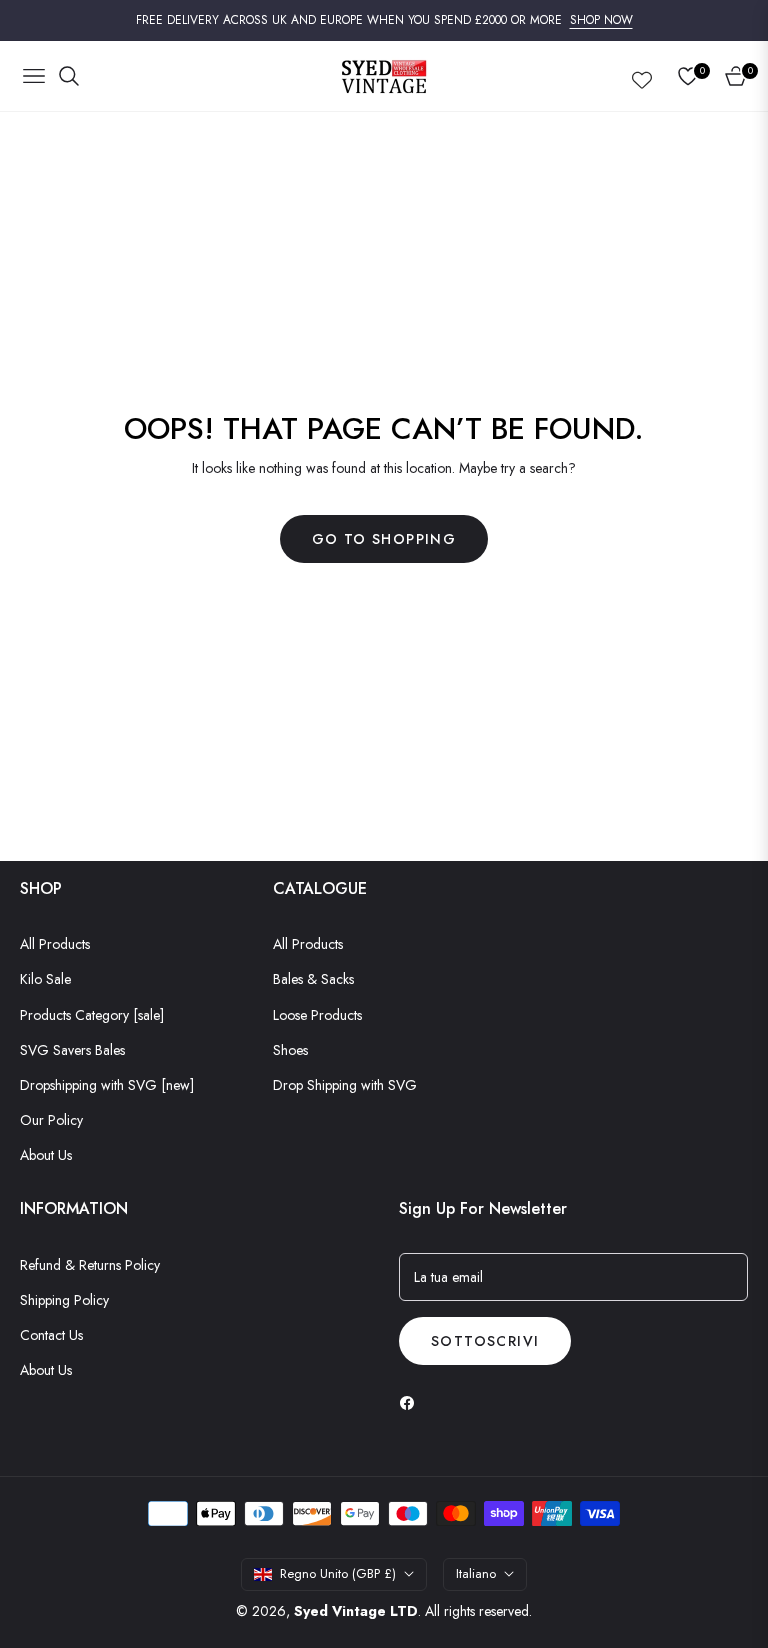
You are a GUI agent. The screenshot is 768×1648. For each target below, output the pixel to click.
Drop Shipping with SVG (345, 1085)
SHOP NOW (601, 20)
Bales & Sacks (313, 979)
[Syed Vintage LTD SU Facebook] (412, 1401)
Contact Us (51, 1335)
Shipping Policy (64, 1300)
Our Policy (51, 1120)
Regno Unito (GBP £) (338, 1573)
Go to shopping (384, 539)
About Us (46, 1155)
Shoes (290, 1050)
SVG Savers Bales (72, 1050)
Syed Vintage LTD (356, 1611)
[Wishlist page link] (642, 76)
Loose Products (317, 1015)
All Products (55, 944)
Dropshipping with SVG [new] (107, 1085)
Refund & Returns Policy (90, 1265)
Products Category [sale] (92, 1015)
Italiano (476, 1573)
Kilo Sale (45, 979)
